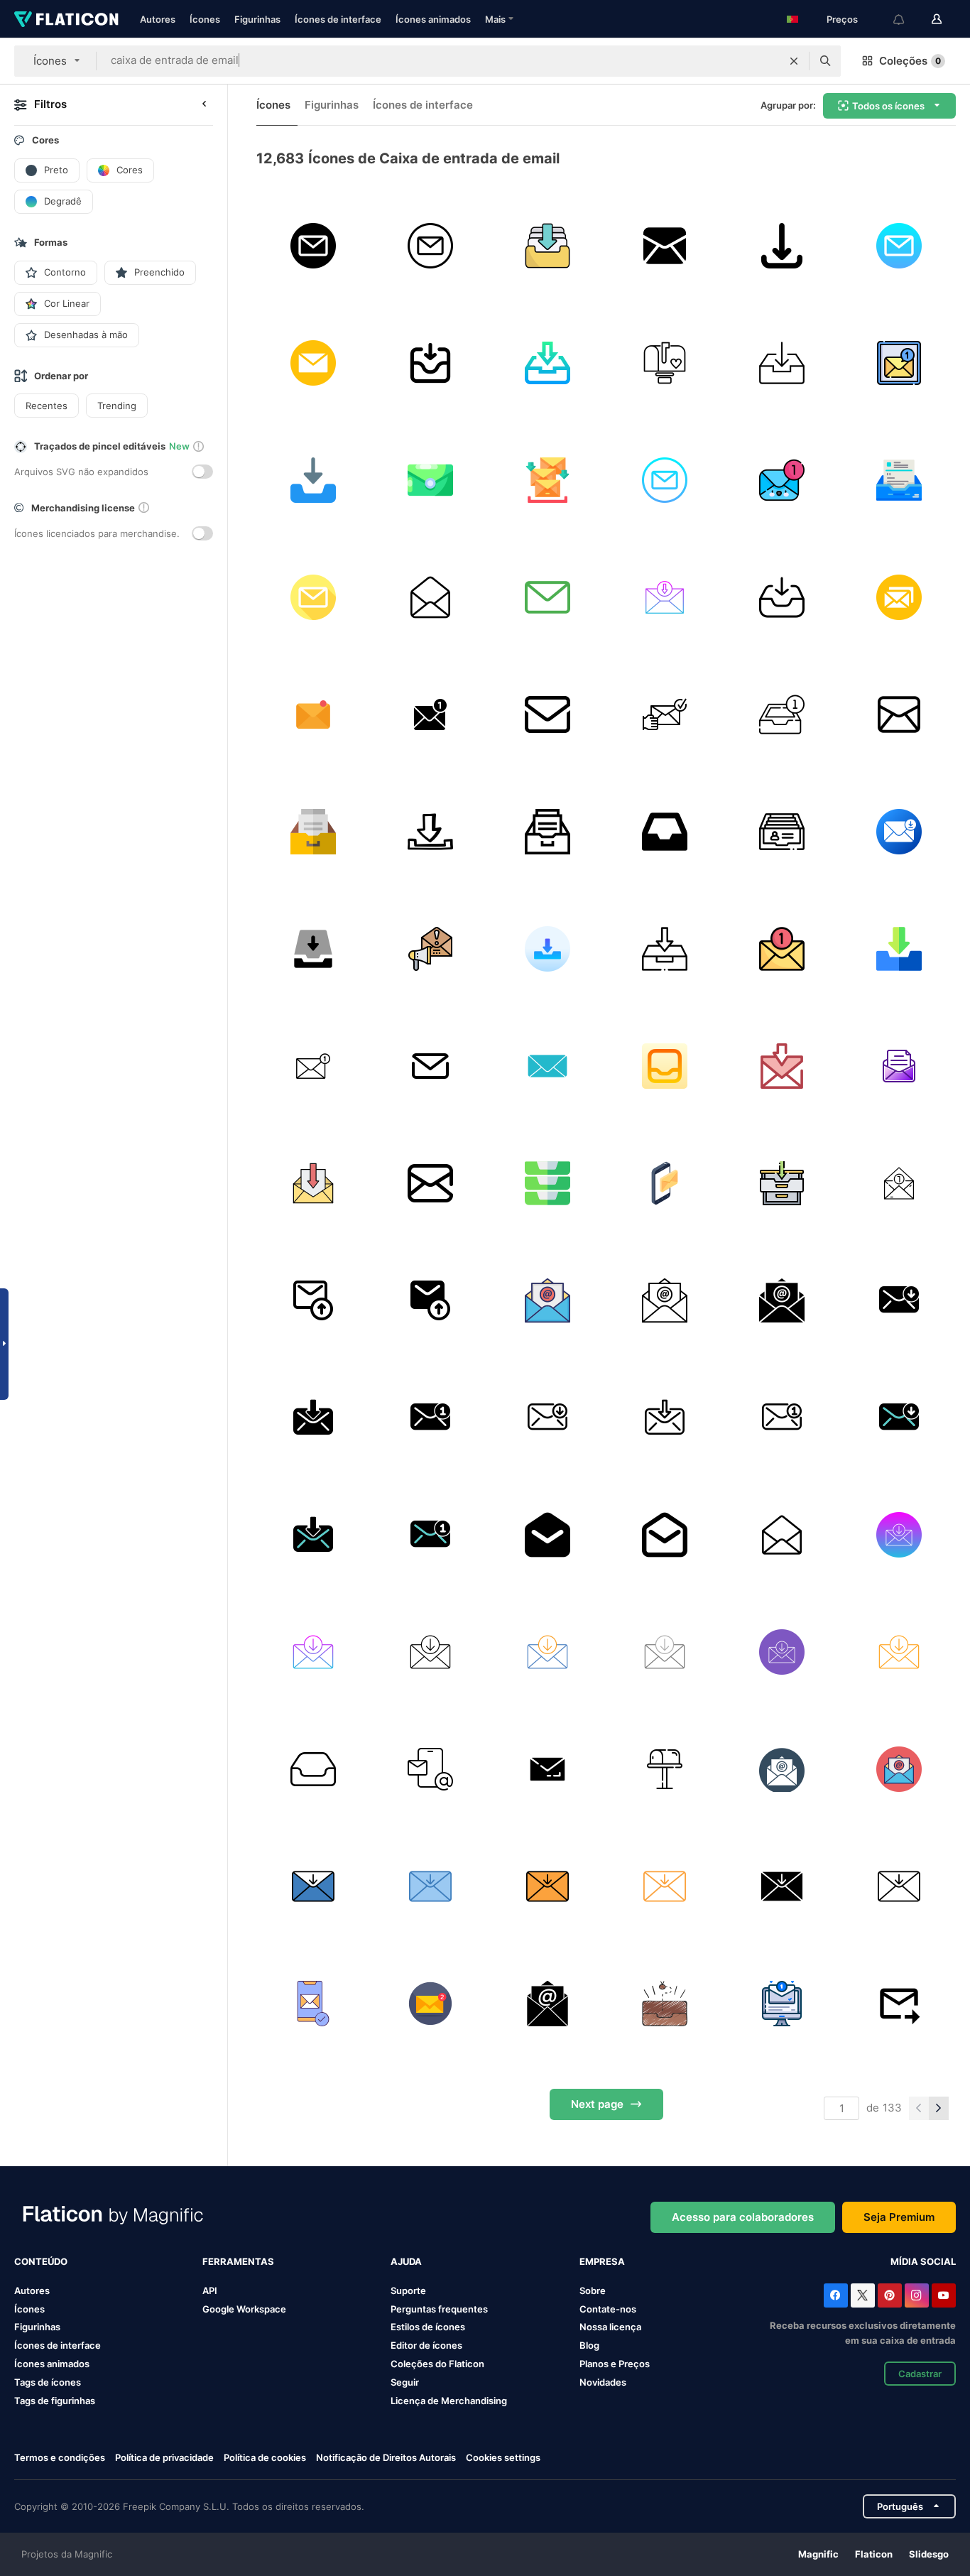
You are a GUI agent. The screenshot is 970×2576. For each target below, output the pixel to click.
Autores (158, 19)
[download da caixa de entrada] (782, 246)
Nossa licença (610, 2327)
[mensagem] (547, 1066)
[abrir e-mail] (899, 1066)
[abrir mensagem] (430, 597)
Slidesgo (929, 2554)
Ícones (205, 19)
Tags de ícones (48, 2382)
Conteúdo (41, 2261)
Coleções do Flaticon (437, 2364)
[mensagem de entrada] (430, 714)
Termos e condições (60, 2457)
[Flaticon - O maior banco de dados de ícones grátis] (66, 19)
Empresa (602, 2261)
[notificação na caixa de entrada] (430, 1300)
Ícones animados (433, 19)
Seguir (405, 2382)
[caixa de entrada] (547, 246)
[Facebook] (836, 2295)
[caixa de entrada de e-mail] (899, 1183)
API (210, 2290)
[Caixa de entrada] (313, 480)
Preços (842, 19)
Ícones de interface (338, 19)
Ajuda (406, 2261)
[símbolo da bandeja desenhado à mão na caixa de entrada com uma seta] (430, 832)
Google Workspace (244, 2309)
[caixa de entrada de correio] (430, 363)
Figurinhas (257, 19)
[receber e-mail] (899, 832)
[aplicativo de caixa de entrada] (547, 1769)
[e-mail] (547, 597)
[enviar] (430, 1066)
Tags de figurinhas (55, 2401)
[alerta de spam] (430, 949)
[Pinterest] (890, 2295)
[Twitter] (863, 2295)
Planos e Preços (615, 2364)
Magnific (818, 2554)
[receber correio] (665, 714)
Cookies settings (503, 2458)
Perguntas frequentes (439, 2309)
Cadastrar (920, 2374)
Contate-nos (608, 2309)
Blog (589, 2345)
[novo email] (665, 1183)
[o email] (313, 246)
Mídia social (923, 2261)
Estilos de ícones (428, 2327)
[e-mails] (899, 597)
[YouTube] (944, 2295)
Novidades (603, 2382)
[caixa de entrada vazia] (665, 2004)
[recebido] (899, 949)
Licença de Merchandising (449, 2401)
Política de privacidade (164, 2457)
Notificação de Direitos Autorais (386, 2457)
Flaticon (874, 2554)
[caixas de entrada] (547, 1183)
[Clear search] (794, 61)
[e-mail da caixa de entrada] (782, 2004)
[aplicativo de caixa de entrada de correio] (665, 246)
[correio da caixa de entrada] (313, 714)
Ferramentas (238, 2261)
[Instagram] (917, 2295)
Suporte (408, 2290)
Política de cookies (265, 2457)
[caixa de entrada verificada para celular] (313, 2004)
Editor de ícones (426, 2345)
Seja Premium (899, 2217)
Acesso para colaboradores (743, 2217)
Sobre (593, 2290)
